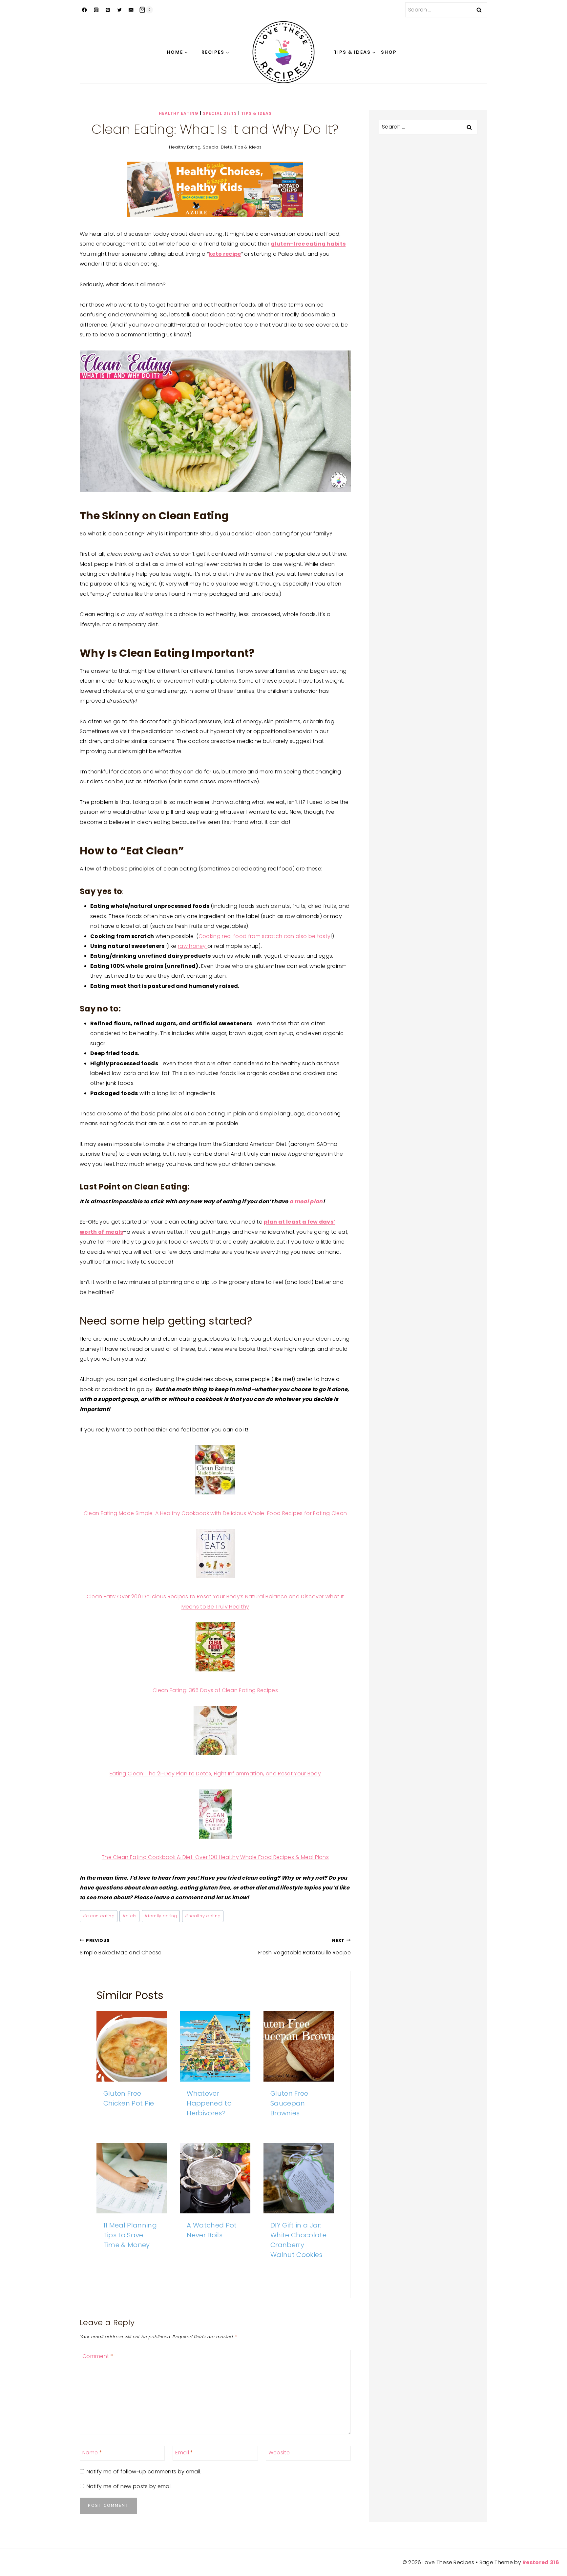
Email (184, 2453)
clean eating (99, 1916)
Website (279, 2453)
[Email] (131, 10)
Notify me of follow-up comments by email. (144, 2472)
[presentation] (132, 2046)
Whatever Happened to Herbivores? (209, 2103)
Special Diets (220, 113)
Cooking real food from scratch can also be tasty (264, 936)
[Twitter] (120, 10)
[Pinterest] (108, 10)
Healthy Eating (179, 113)
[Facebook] (84, 10)
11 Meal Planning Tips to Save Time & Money (130, 2235)
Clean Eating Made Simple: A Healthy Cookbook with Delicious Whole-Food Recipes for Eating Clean (215, 1513)
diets (130, 1916)
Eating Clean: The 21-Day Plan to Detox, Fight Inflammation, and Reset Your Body (215, 1774)
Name (92, 2453)
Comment (98, 2356)
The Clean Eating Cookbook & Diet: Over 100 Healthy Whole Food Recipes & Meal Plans (215, 1857)
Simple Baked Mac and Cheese (121, 1947)
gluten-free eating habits (308, 244)
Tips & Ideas (256, 113)
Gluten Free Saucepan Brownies (289, 2103)
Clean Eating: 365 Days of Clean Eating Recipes (215, 1690)
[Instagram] (96, 10)
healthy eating (203, 1916)
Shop (389, 52)
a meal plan (306, 1201)
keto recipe (225, 254)
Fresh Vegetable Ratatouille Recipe (304, 1947)
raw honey (193, 946)
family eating (161, 1916)
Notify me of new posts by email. (130, 2487)
